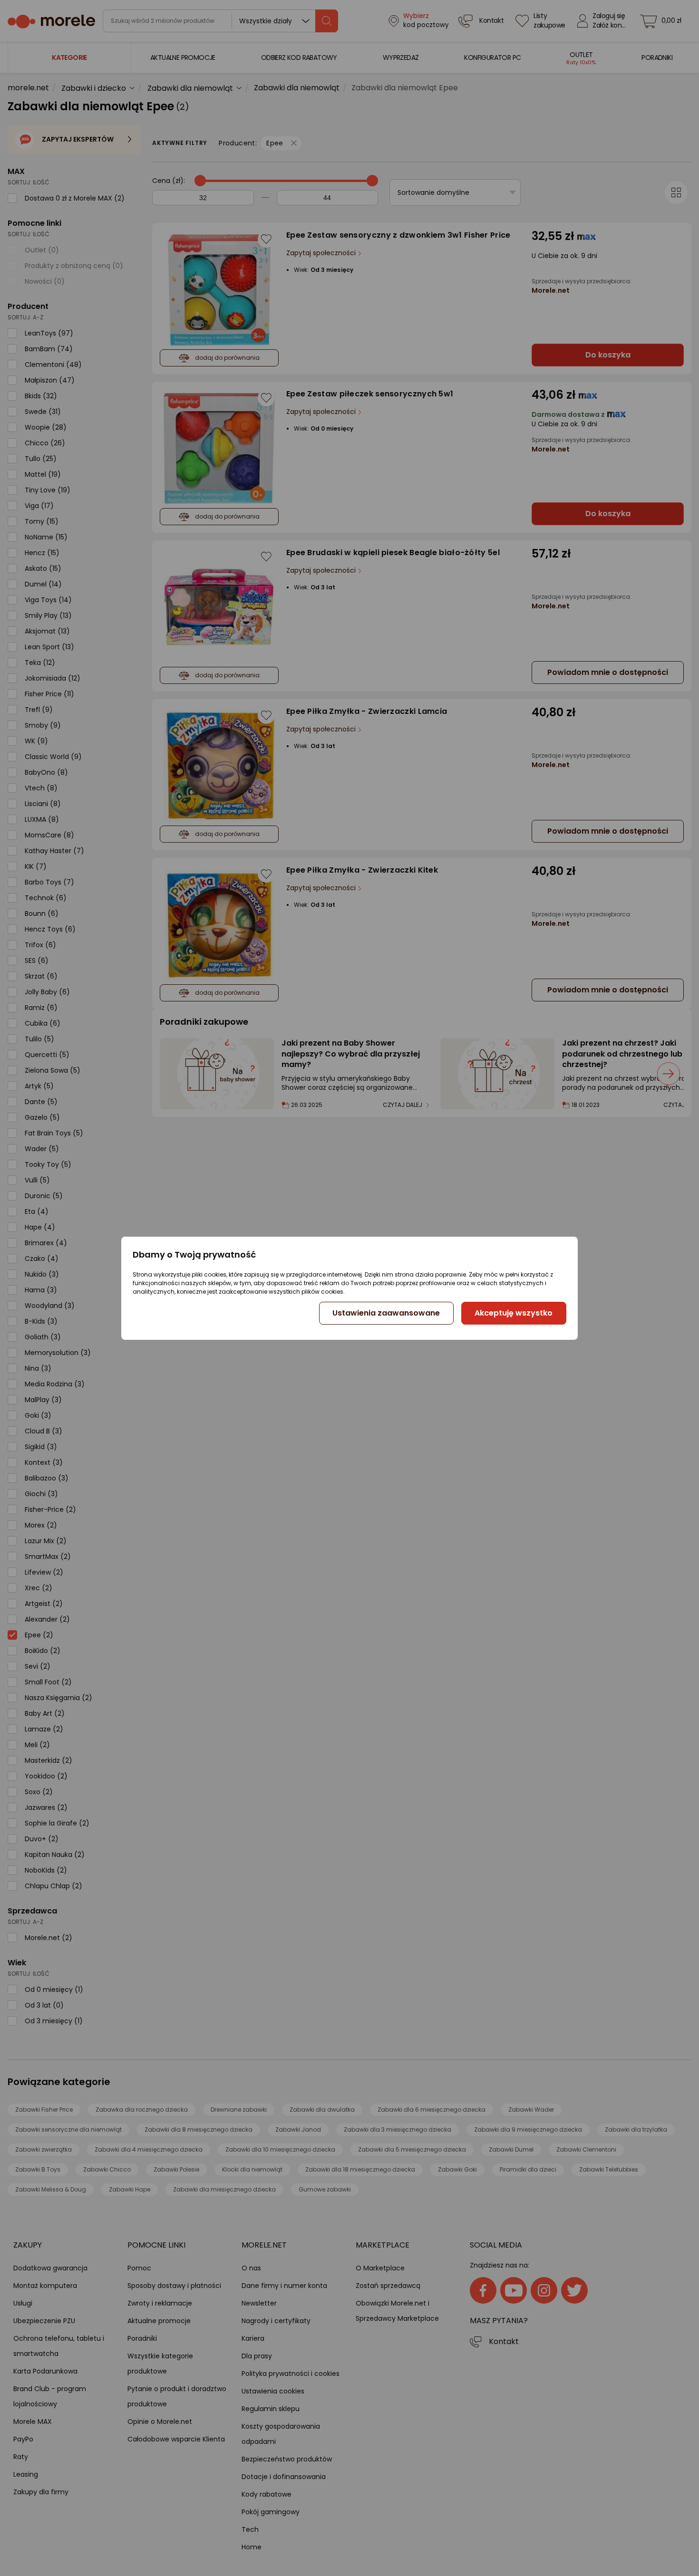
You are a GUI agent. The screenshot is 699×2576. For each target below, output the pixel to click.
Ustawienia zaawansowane (386, 1313)
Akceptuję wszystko (514, 1313)
